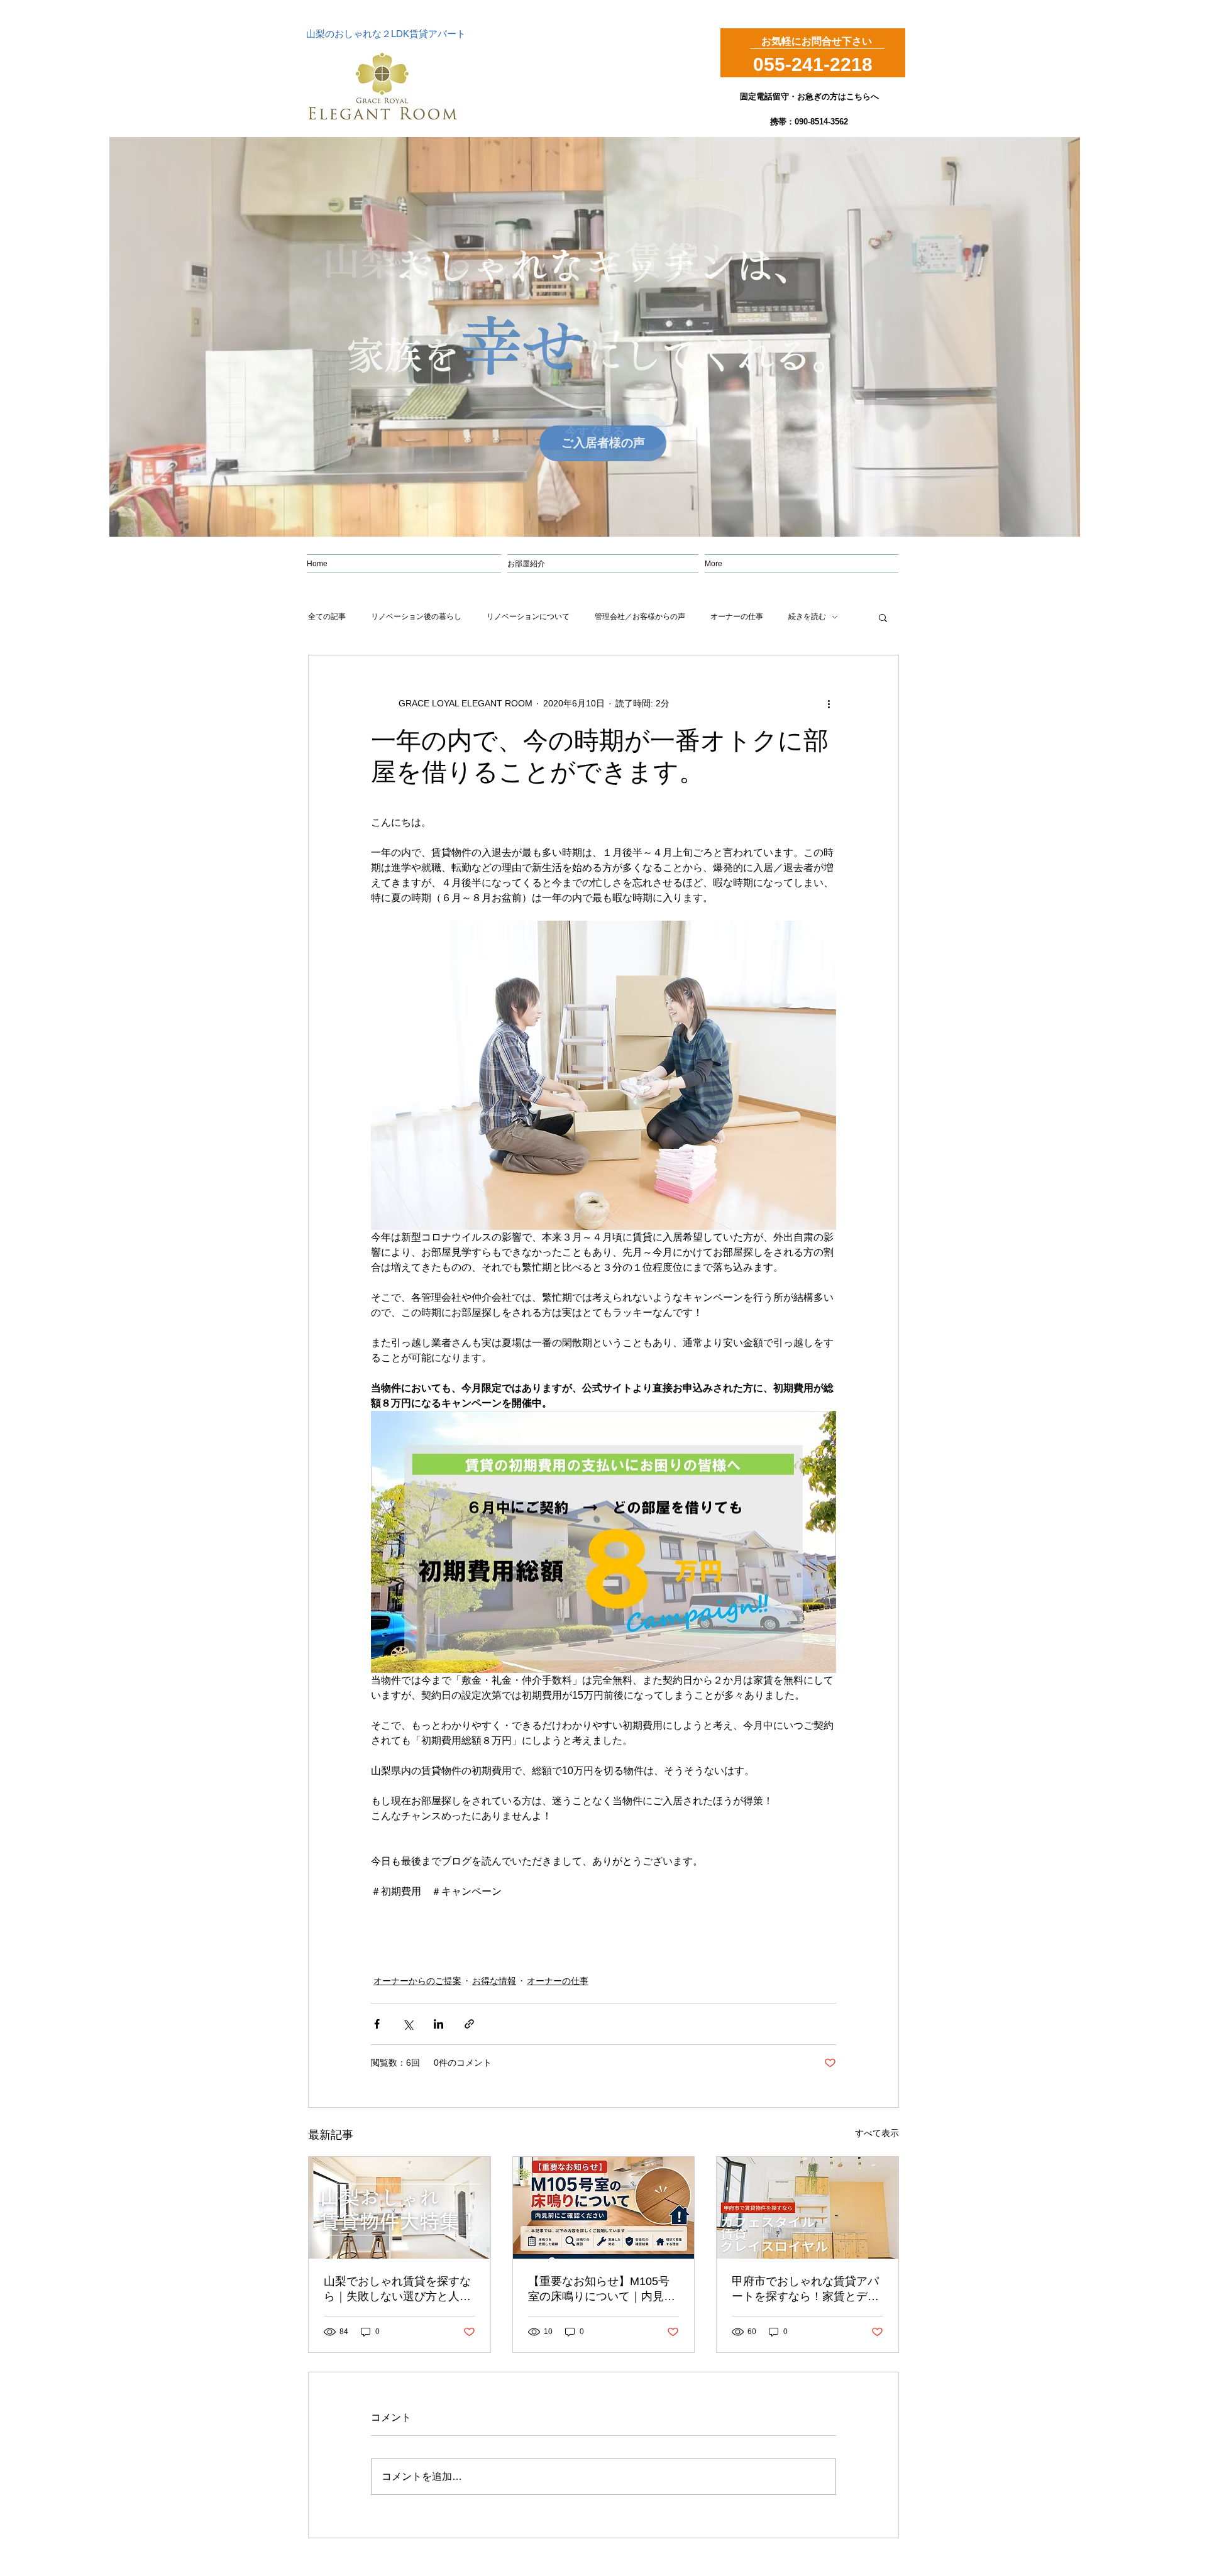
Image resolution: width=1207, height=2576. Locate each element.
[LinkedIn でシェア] (438, 2024)
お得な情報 (494, 1981)
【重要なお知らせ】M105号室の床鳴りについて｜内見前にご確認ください (602, 2289)
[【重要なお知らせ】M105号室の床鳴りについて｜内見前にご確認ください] (604, 2208)
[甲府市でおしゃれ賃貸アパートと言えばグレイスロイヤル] (807, 2208)
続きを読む (807, 617)
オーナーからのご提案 (417, 1981)
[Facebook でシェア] (377, 2024)
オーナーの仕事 (737, 617)
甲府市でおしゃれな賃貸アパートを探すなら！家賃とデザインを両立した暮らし (805, 2289)
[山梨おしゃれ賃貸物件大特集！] (400, 2208)
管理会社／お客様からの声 (640, 617)
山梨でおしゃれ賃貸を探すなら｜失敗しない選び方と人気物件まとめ (397, 2289)
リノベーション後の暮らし (416, 617)
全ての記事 (327, 617)
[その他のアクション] (829, 703)
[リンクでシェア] (469, 2024)
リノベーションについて (528, 617)
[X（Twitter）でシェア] (408, 2024)
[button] (883, 617)
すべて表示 (877, 2133)
